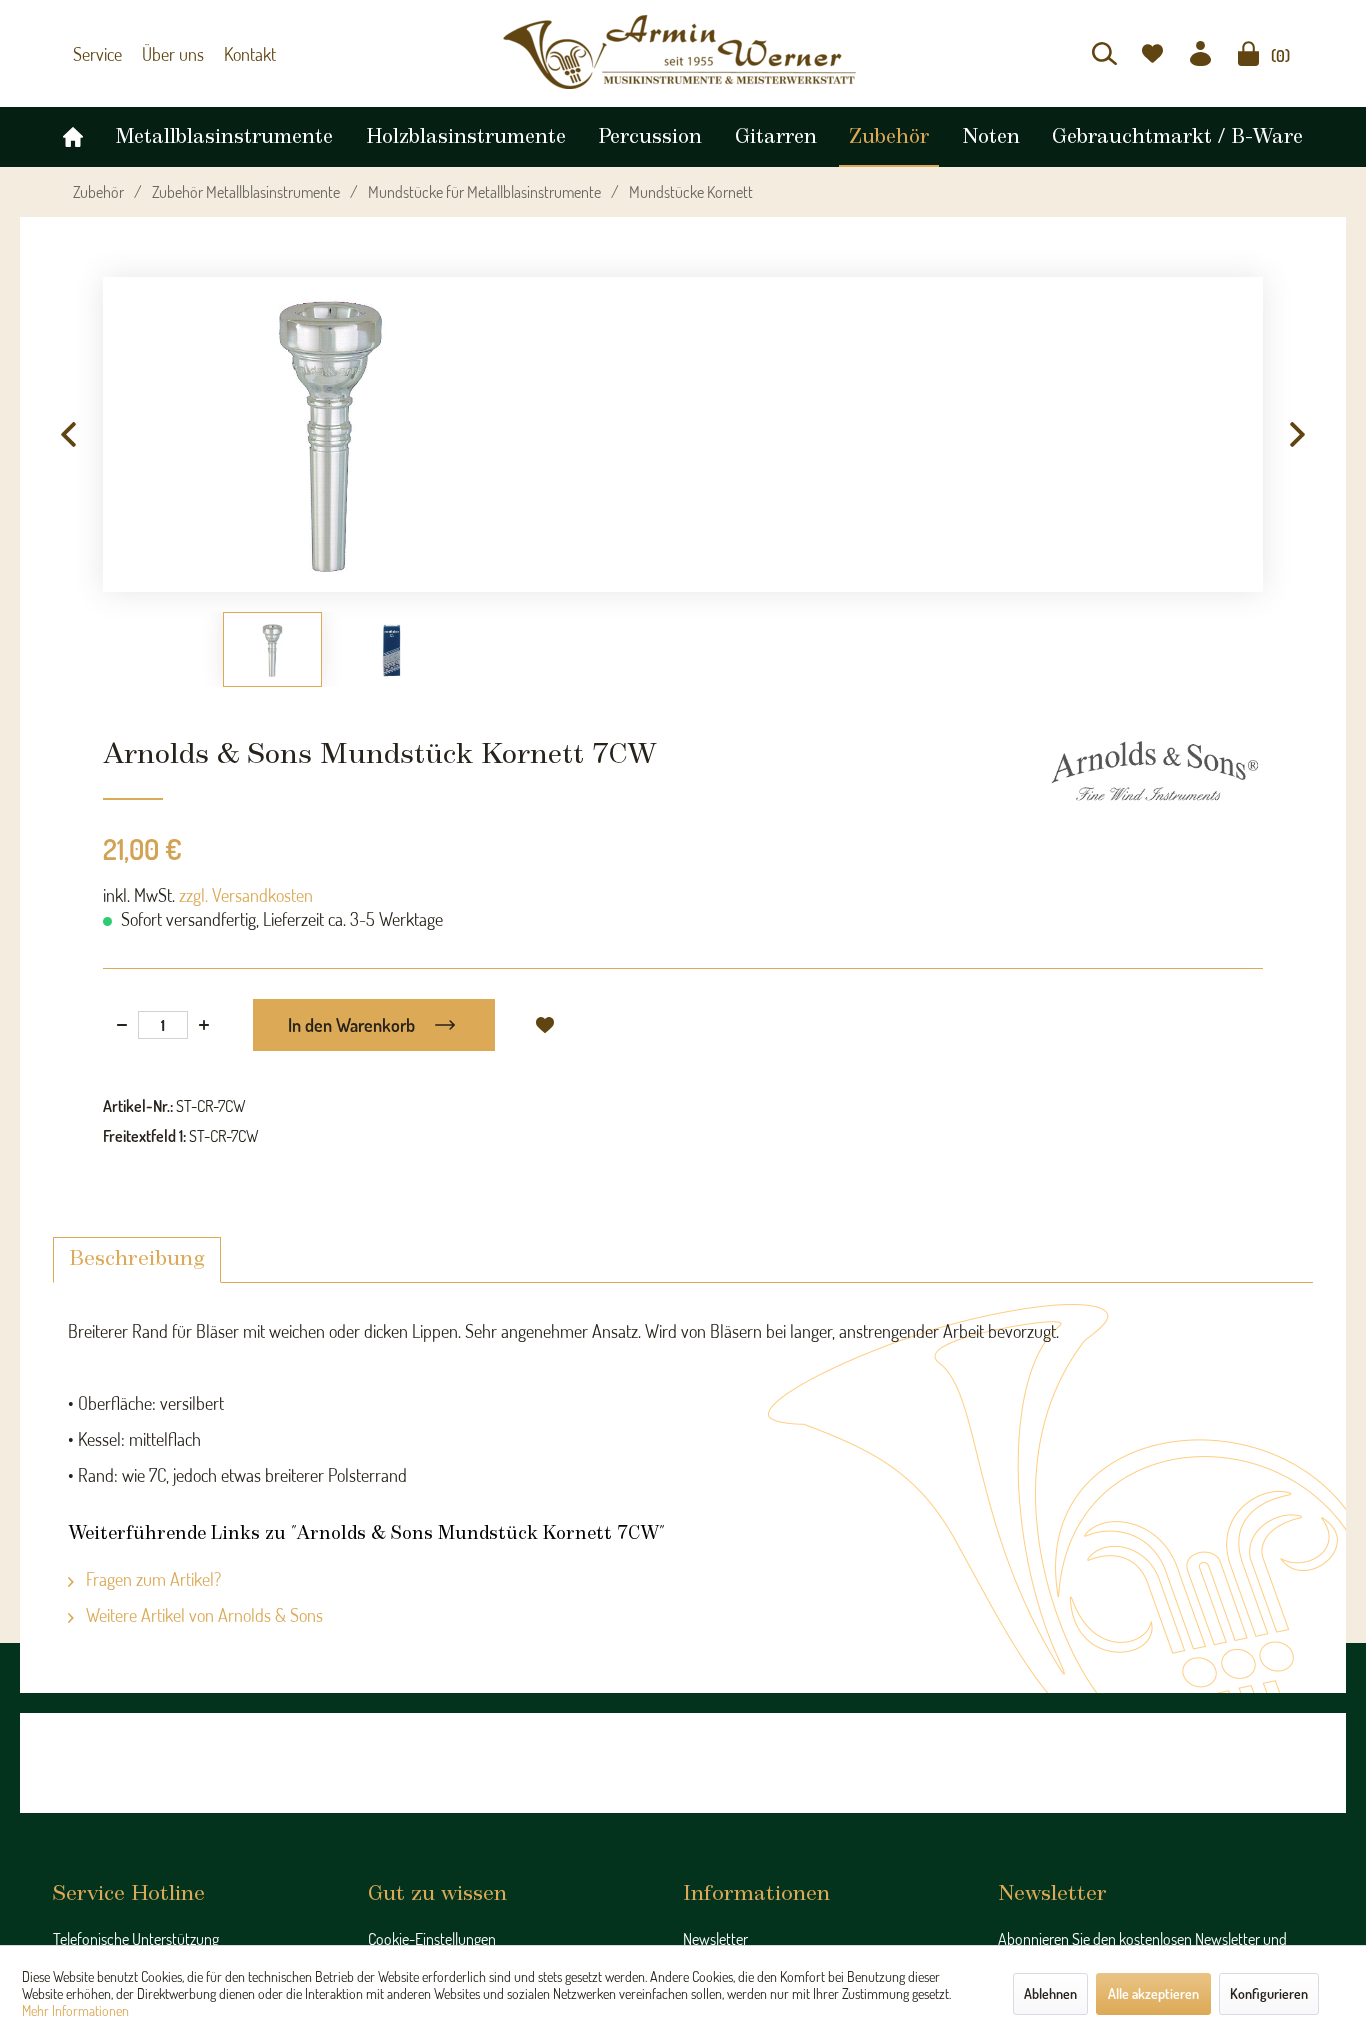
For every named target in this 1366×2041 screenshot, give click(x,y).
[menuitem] (1104, 53)
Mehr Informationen (75, 2010)
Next (1298, 435)
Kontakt (235, 54)
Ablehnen (1050, 1993)
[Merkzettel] (1152, 53)
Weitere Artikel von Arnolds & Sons (202, 1615)
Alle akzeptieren (1153, 1993)
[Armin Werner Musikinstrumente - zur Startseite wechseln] (683, 52)
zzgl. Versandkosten (246, 895)
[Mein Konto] (1200, 53)
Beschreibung (137, 1259)
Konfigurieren (1269, 1993)
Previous (68, 435)
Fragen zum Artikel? (151, 1579)
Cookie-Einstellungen (432, 1939)
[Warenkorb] (1248, 53)
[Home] (73, 132)
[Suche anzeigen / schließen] (1104, 53)
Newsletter (715, 1939)
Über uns (164, 54)
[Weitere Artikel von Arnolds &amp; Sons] (1154, 772)
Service (95, 54)
